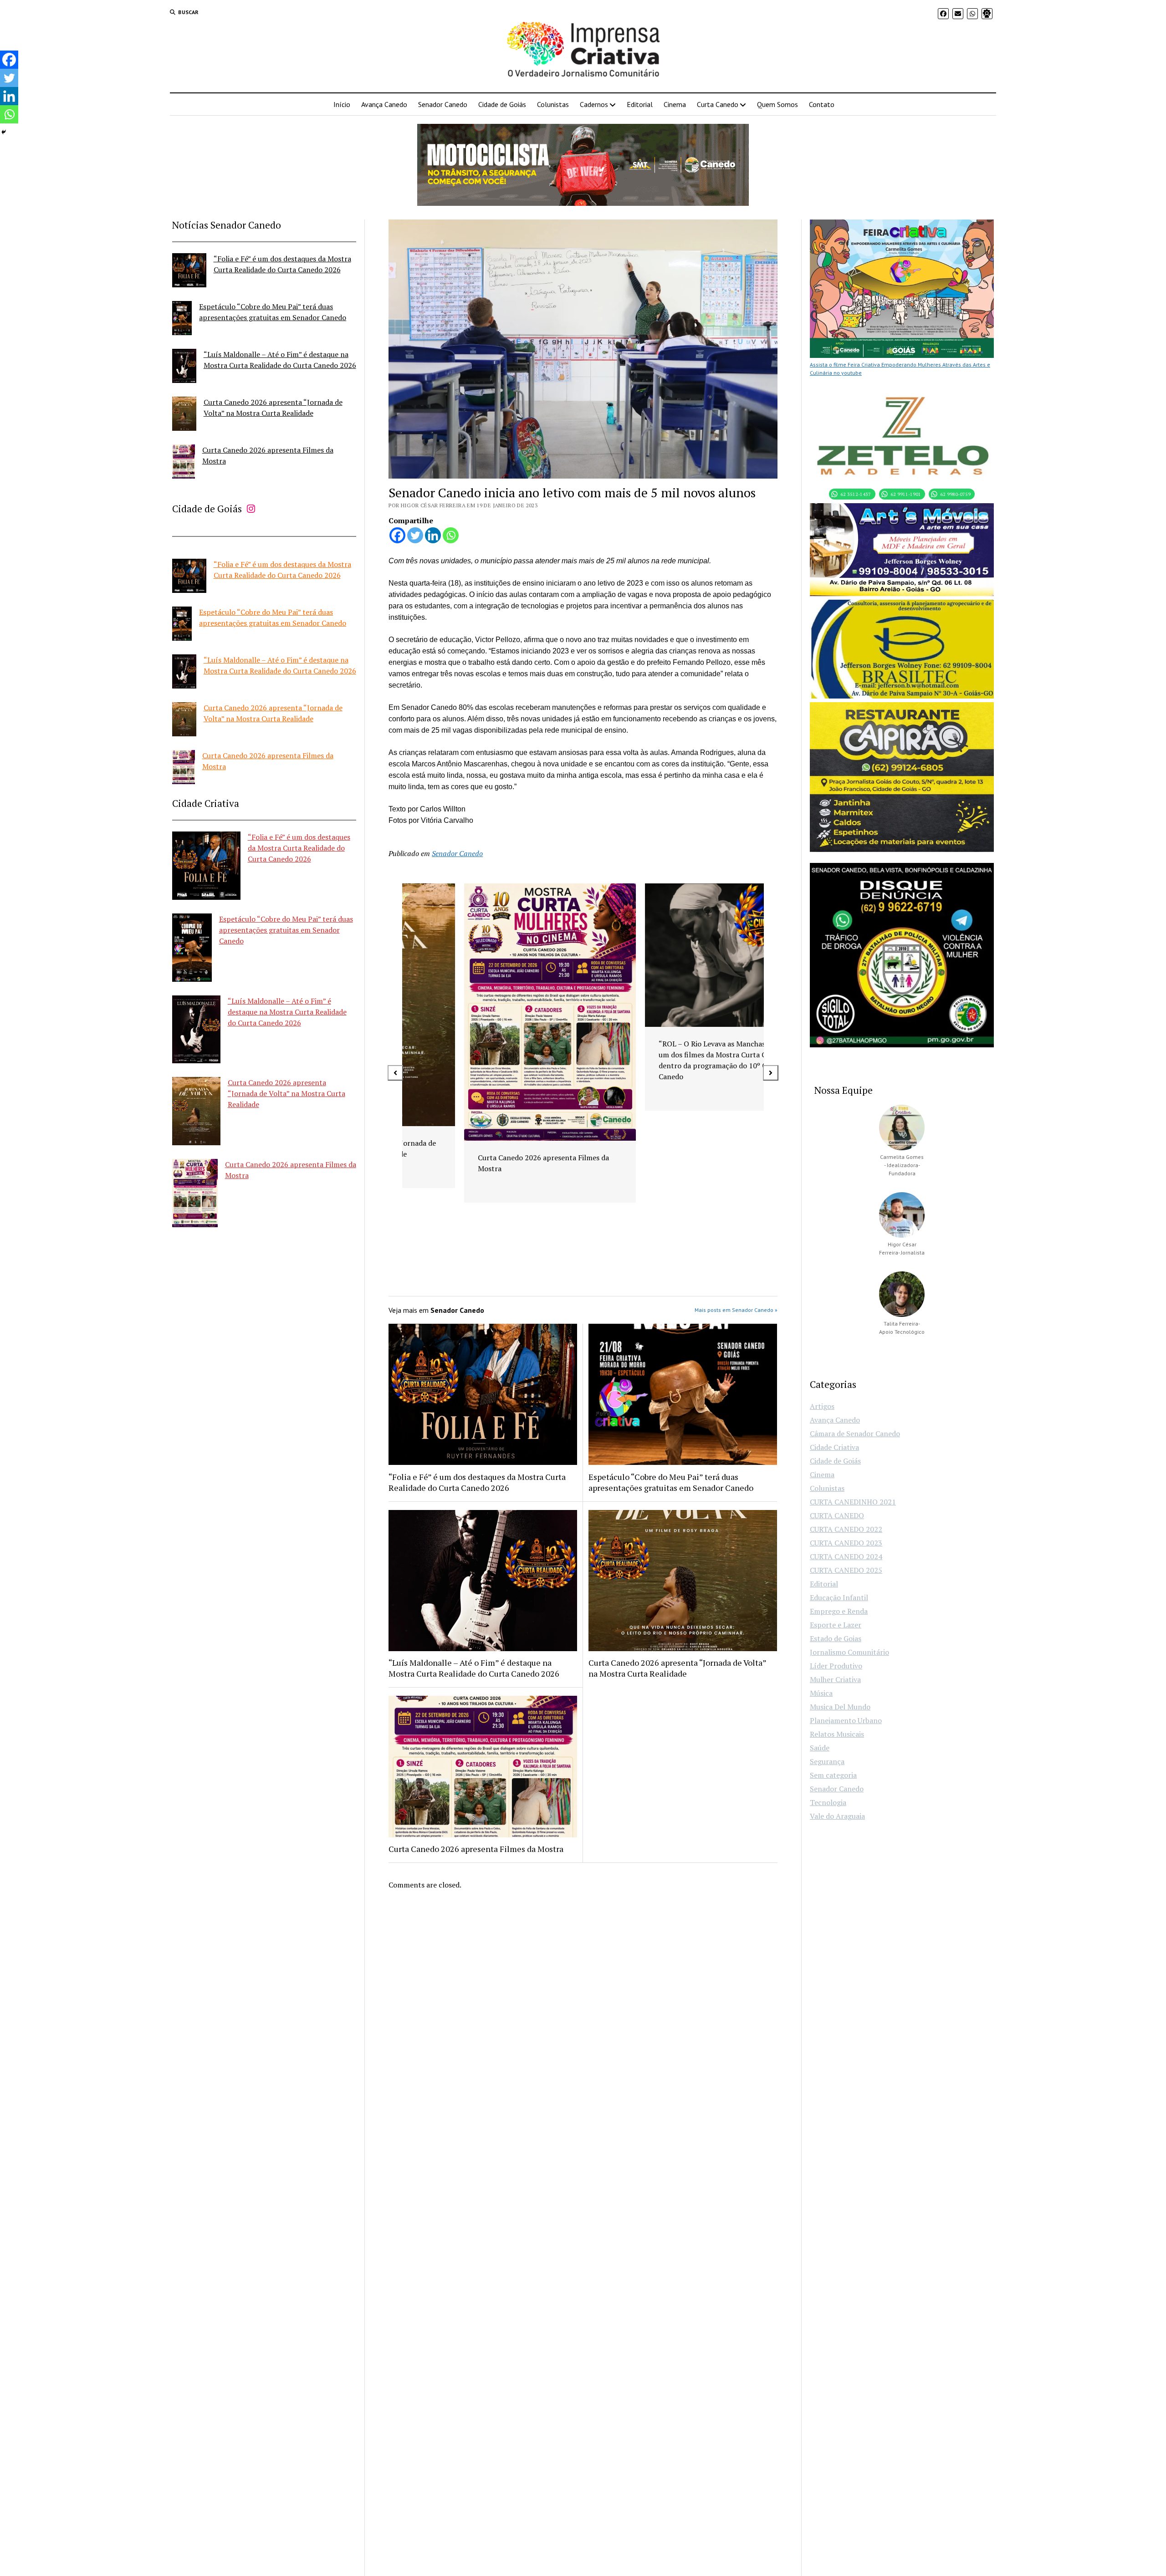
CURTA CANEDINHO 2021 (853, 1502)
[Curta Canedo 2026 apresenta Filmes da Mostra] (184, 463)
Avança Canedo (384, 104)
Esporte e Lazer (836, 1625)
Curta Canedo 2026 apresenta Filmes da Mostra (476, 1849)
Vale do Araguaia (837, 1816)
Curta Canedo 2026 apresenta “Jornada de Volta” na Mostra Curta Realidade (286, 1093)
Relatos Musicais (837, 1734)
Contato (822, 104)
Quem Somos (777, 104)
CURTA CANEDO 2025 (846, 1570)
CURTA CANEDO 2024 (846, 1556)
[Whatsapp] (451, 535)
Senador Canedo (443, 104)
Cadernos (594, 104)
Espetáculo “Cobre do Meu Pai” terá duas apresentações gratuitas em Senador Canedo (286, 930)
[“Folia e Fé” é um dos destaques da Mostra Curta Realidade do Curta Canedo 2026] (189, 272)
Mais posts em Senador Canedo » (736, 1310)
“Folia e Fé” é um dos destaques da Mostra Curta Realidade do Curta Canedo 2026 (299, 848)
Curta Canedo (718, 104)
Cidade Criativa (834, 1447)
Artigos (822, 1406)
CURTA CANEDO (837, 1515)
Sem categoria (833, 1775)
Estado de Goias (836, 1638)
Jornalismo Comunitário (849, 1652)
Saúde (820, 1748)
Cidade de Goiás (502, 104)
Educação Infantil (839, 1597)
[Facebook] (397, 535)
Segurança (827, 1761)
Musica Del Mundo (840, 1707)
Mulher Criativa (835, 1679)
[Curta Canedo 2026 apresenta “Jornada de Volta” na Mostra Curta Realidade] (184, 415)
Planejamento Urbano (846, 1720)
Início (342, 104)
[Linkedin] (433, 535)
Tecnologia (828, 1802)
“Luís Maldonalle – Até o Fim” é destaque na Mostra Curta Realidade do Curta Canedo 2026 (287, 1012)
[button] (395, 1073)
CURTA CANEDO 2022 (846, 1529)
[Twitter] (415, 535)
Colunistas (553, 104)
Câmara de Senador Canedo (855, 1433)
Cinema (675, 104)
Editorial (640, 104)
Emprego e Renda (839, 1611)
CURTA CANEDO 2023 (846, 1543)
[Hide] (4, 132)
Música (821, 1693)
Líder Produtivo (836, 1666)
